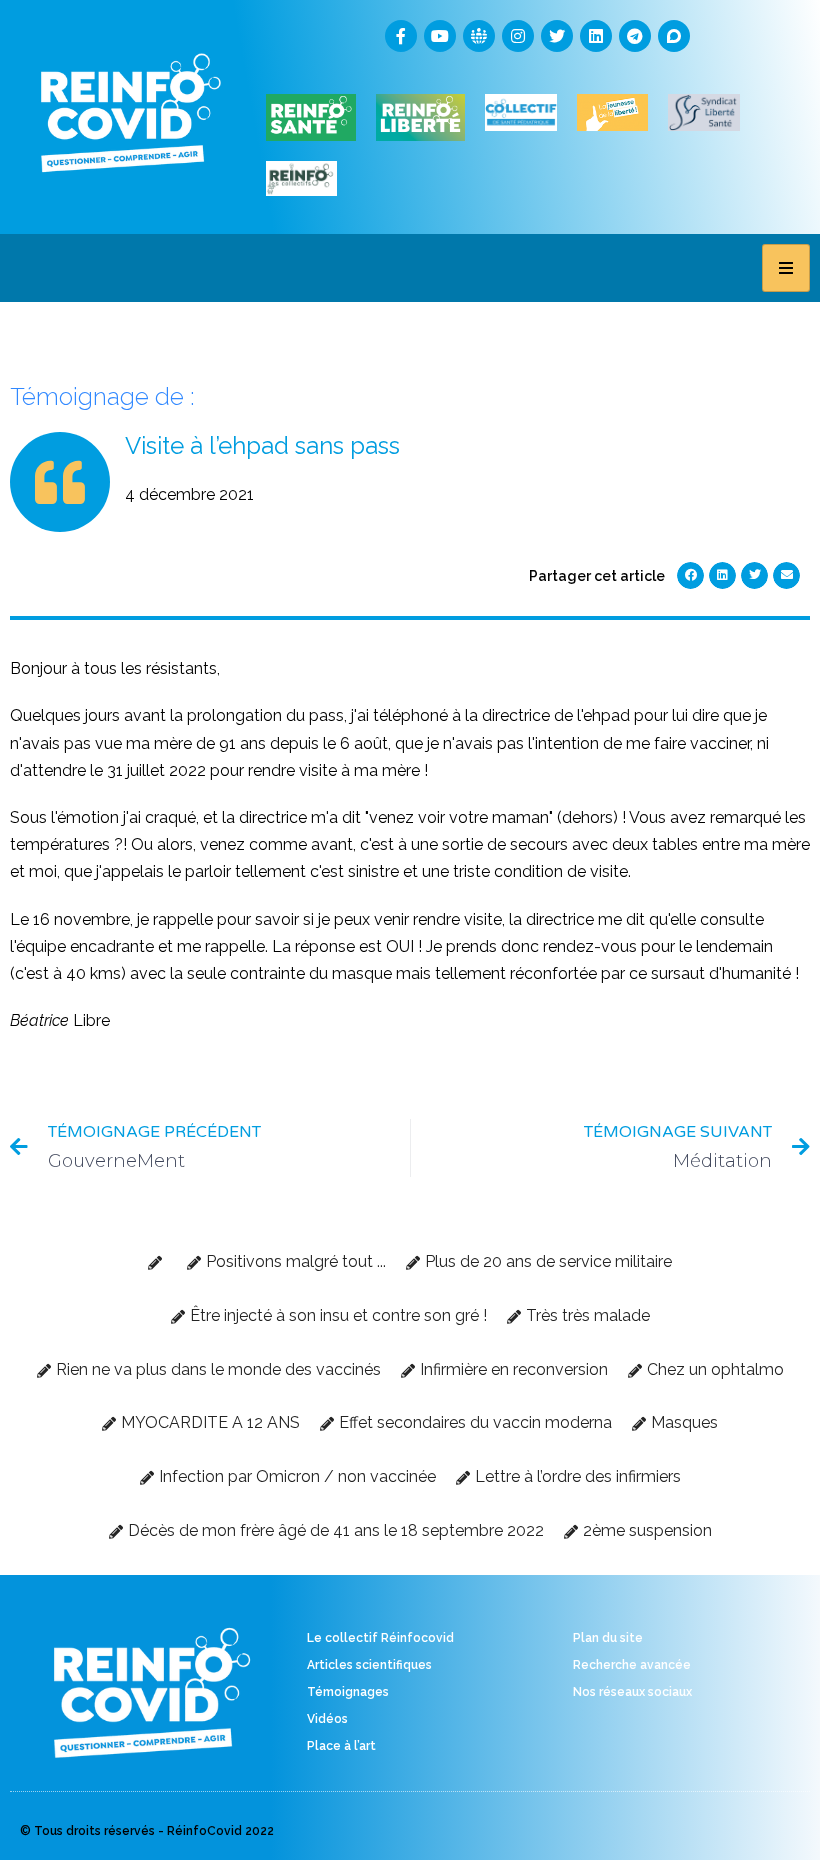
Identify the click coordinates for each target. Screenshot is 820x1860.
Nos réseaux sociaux (632, 1692)
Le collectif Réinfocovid (380, 1638)
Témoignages (348, 1692)
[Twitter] (557, 36)
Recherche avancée (632, 1665)
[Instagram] (518, 36)
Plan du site (608, 1638)
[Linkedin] (596, 36)
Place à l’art (341, 1746)
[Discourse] (674, 36)
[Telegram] (635, 36)
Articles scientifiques (369, 1665)
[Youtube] (440, 36)
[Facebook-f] (401, 36)
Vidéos (327, 1719)
